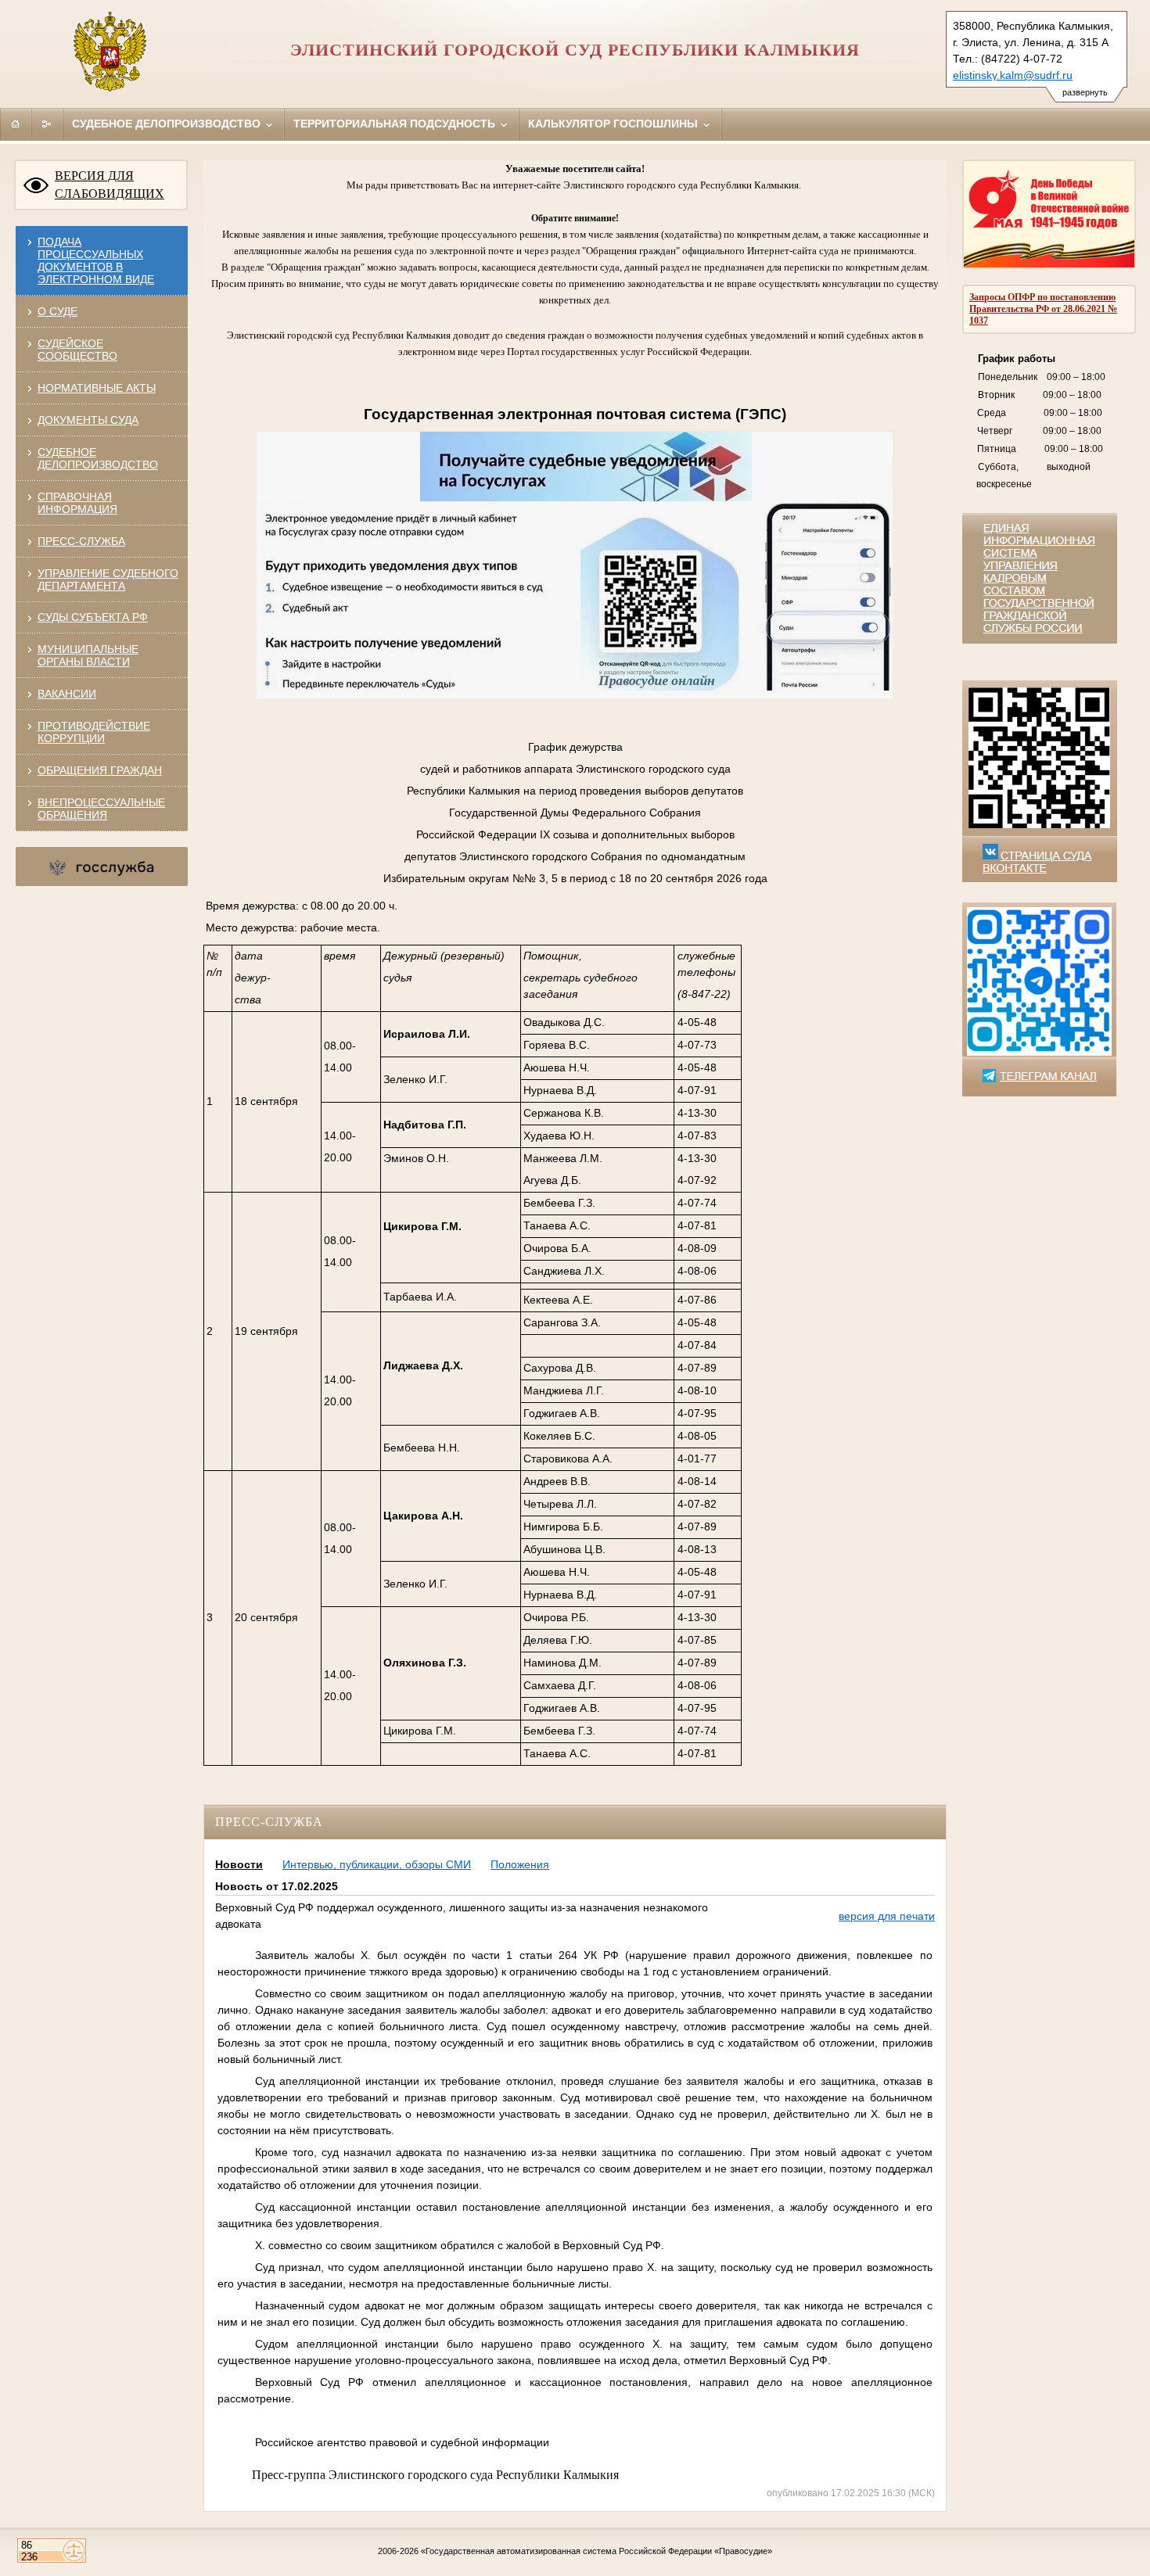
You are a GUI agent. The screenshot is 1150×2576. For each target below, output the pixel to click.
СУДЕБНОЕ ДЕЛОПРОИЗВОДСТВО (98, 458)
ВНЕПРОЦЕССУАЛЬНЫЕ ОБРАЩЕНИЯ (101, 809)
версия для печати (887, 1916)
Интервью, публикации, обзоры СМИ (377, 1864)
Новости (239, 1864)
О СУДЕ (57, 311)
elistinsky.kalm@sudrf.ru (1013, 75)
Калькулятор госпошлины (615, 124)
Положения (520, 1864)
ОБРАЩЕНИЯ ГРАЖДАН (100, 770)
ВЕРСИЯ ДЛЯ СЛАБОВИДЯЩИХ (110, 185)
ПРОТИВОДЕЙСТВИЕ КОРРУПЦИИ (94, 732)
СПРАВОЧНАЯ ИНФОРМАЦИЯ (77, 503)
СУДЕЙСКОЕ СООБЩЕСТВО (77, 350)
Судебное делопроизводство (168, 124)
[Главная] (16, 124)
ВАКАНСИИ (67, 694)
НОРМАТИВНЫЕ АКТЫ (97, 388)
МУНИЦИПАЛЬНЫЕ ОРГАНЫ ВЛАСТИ (88, 655)
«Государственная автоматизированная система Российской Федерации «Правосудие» (597, 2551)
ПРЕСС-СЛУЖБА (81, 541)
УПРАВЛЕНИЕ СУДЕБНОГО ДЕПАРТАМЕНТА (108, 579)
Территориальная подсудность (396, 124)
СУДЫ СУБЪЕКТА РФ (93, 617)
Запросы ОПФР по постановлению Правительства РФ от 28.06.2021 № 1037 (1043, 309)
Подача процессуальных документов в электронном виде (96, 260)
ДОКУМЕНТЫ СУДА (88, 420)
